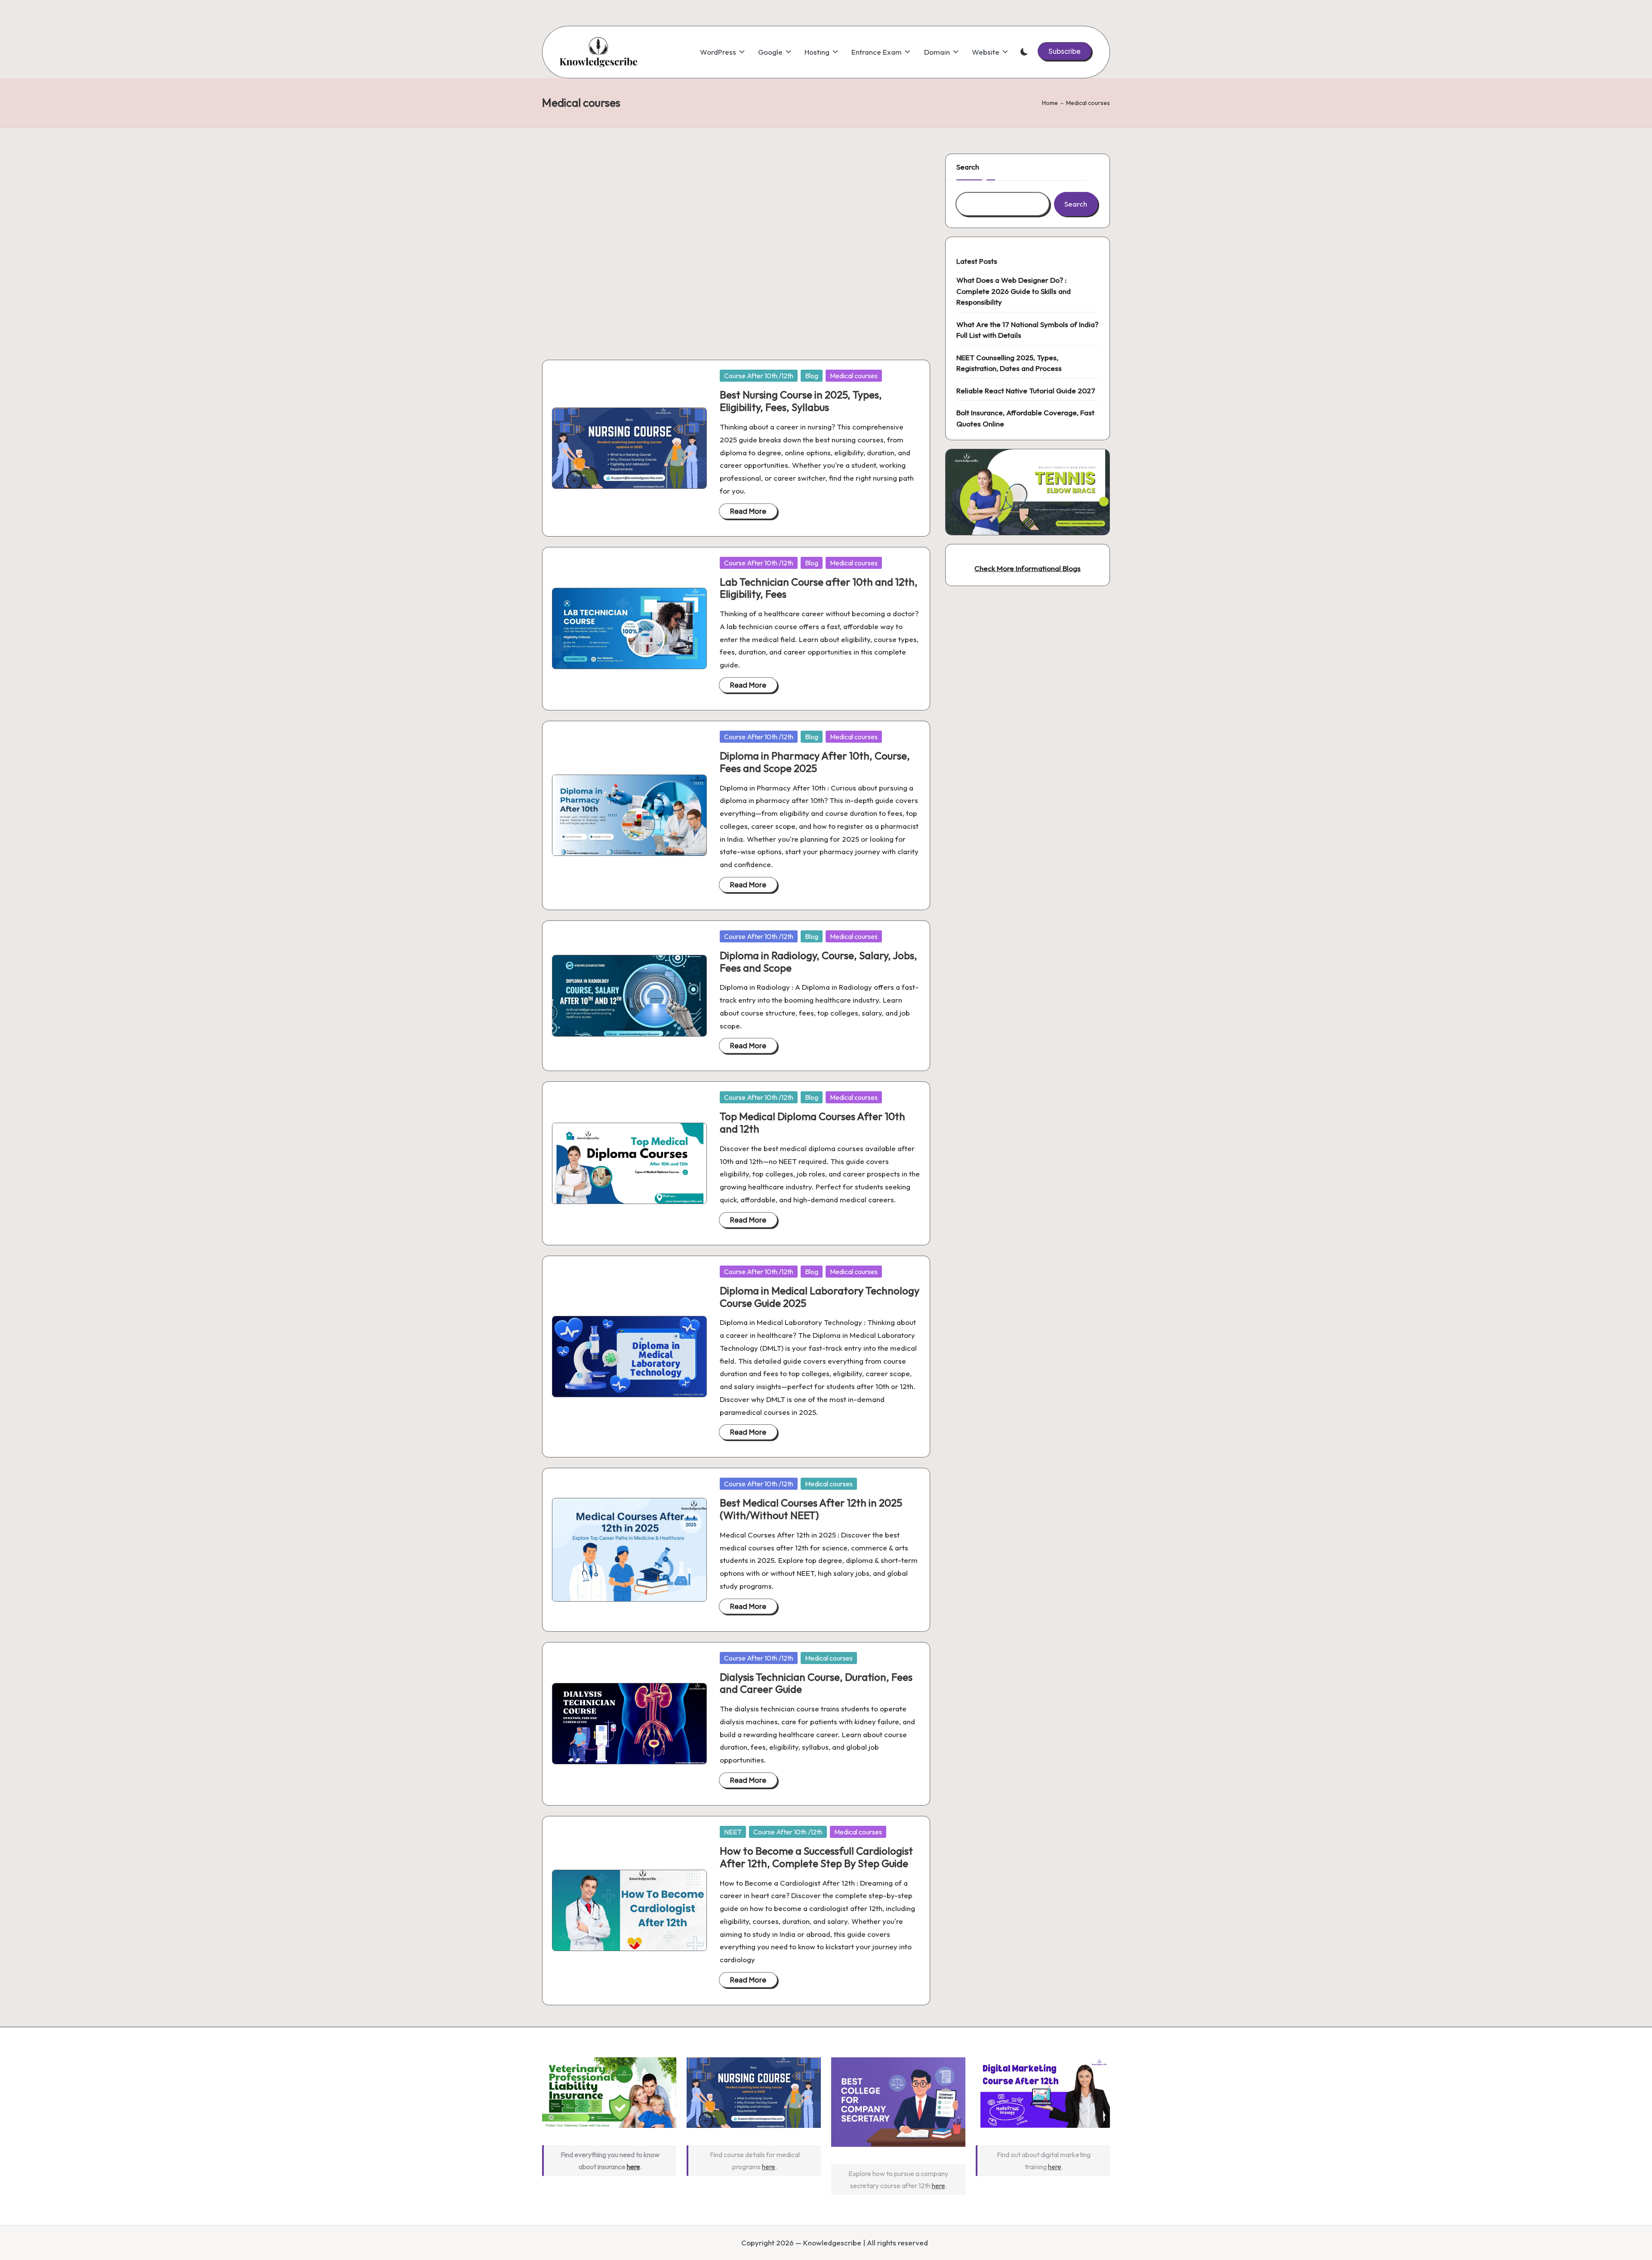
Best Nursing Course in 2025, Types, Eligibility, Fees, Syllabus (801, 401)
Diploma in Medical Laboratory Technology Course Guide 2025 (820, 1297)
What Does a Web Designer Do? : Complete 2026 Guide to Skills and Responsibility (1014, 291)
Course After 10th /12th (759, 376)
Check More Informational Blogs (1028, 568)
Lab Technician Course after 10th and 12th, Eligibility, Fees (819, 588)
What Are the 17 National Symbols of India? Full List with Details (1027, 330)
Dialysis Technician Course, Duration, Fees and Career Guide (816, 1683)
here (633, 2167)
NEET (733, 1832)
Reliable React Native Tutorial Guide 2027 (1026, 391)
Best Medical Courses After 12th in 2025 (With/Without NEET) (811, 1509)
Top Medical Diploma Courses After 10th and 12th (812, 1122)
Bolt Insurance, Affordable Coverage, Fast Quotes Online (1025, 418)
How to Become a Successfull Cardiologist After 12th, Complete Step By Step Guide (816, 1857)
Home (1050, 103)
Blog (812, 376)
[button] (1065, 51)
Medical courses (854, 376)
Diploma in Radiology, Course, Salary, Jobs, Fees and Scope (818, 962)
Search (968, 167)
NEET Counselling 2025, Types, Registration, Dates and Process (1009, 363)
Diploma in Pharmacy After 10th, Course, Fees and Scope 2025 (815, 762)
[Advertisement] (736, 246)
